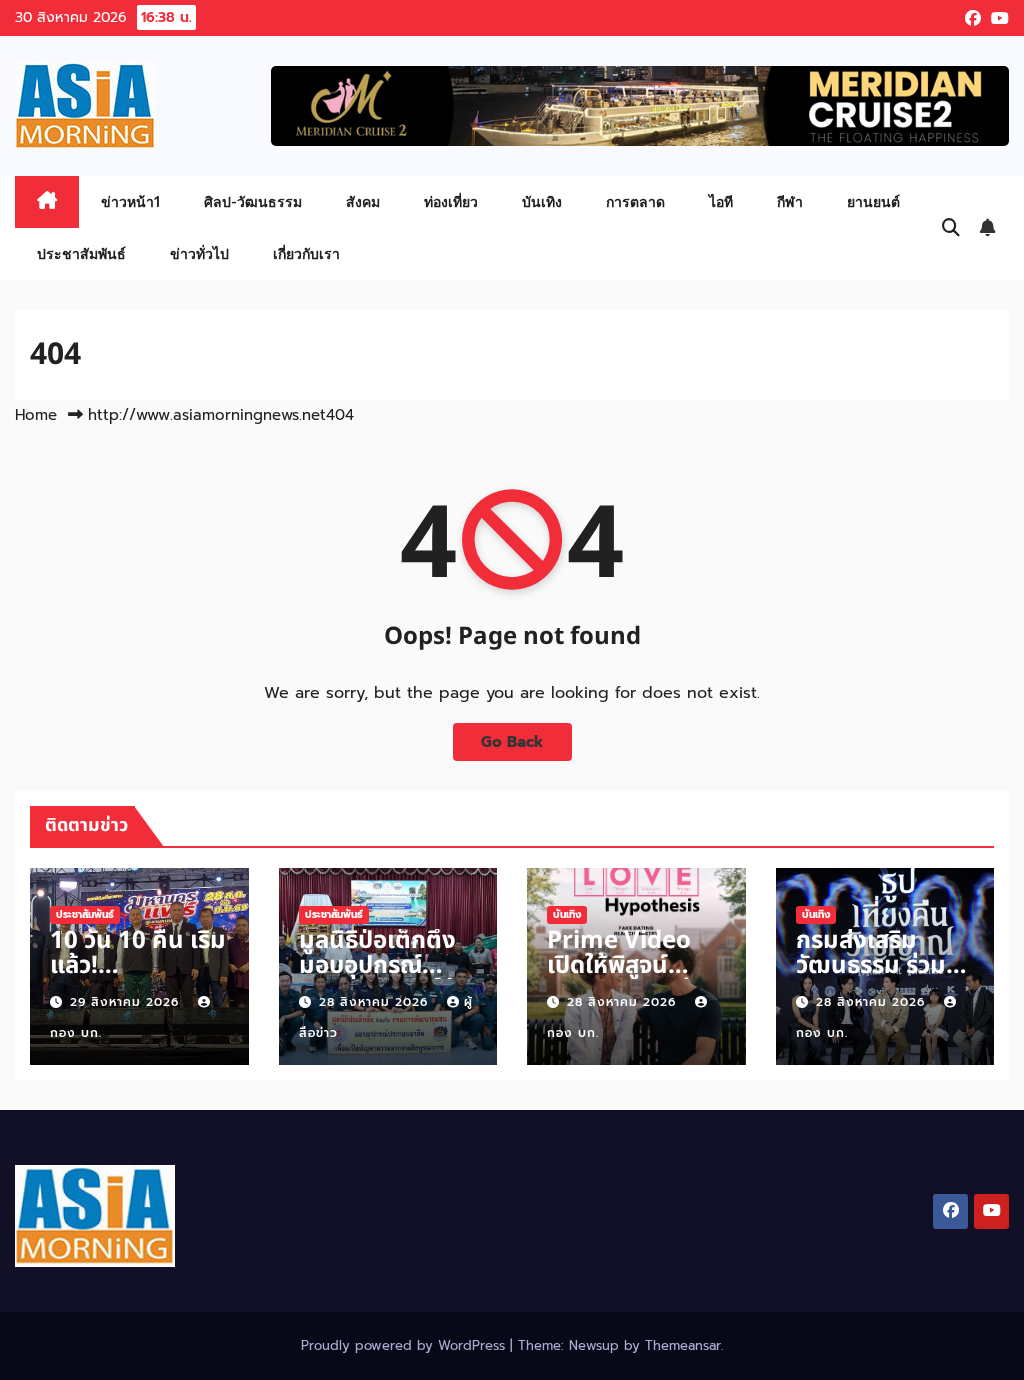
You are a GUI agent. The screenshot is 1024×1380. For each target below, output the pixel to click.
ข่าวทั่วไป (199, 253)
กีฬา (790, 201)
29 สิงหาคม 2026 (127, 1002)
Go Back (512, 741)
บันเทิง (542, 201)
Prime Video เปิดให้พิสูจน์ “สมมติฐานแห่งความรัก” (625, 978)
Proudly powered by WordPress (405, 1345)
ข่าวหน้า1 (130, 201)
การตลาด (635, 201)
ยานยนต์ (873, 201)
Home (36, 415)
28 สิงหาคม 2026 (376, 1002)
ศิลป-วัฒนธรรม (253, 201)
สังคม (363, 201)
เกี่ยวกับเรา (306, 253)
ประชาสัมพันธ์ (81, 253)
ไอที (721, 201)
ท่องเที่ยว (451, 201)
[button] (951, 228)
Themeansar (683, 1345)
